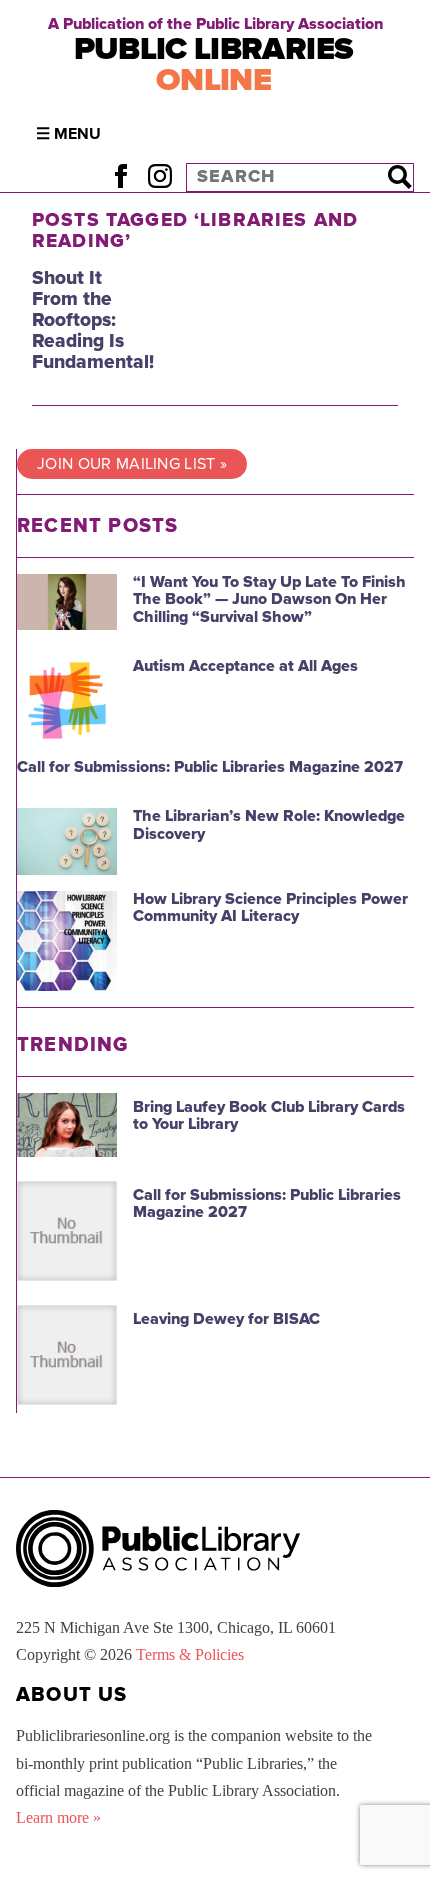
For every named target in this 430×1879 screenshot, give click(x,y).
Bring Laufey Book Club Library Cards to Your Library (269, 1116)
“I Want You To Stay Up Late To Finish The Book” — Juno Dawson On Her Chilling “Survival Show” (269, 599)
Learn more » (58, 1817)
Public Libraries (214, 64)
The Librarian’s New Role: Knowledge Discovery (269, 825)
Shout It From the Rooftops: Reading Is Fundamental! (93, 319)
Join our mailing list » (132, 464)
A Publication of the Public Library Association (215, 24)
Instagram (159, 176)
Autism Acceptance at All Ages (245, 666)
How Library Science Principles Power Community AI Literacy (270, 908)
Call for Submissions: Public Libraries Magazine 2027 (210, 767)
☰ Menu (68, 134)
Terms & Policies (190, 1654)
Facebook (120, 176)
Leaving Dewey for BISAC (226, 1319)
